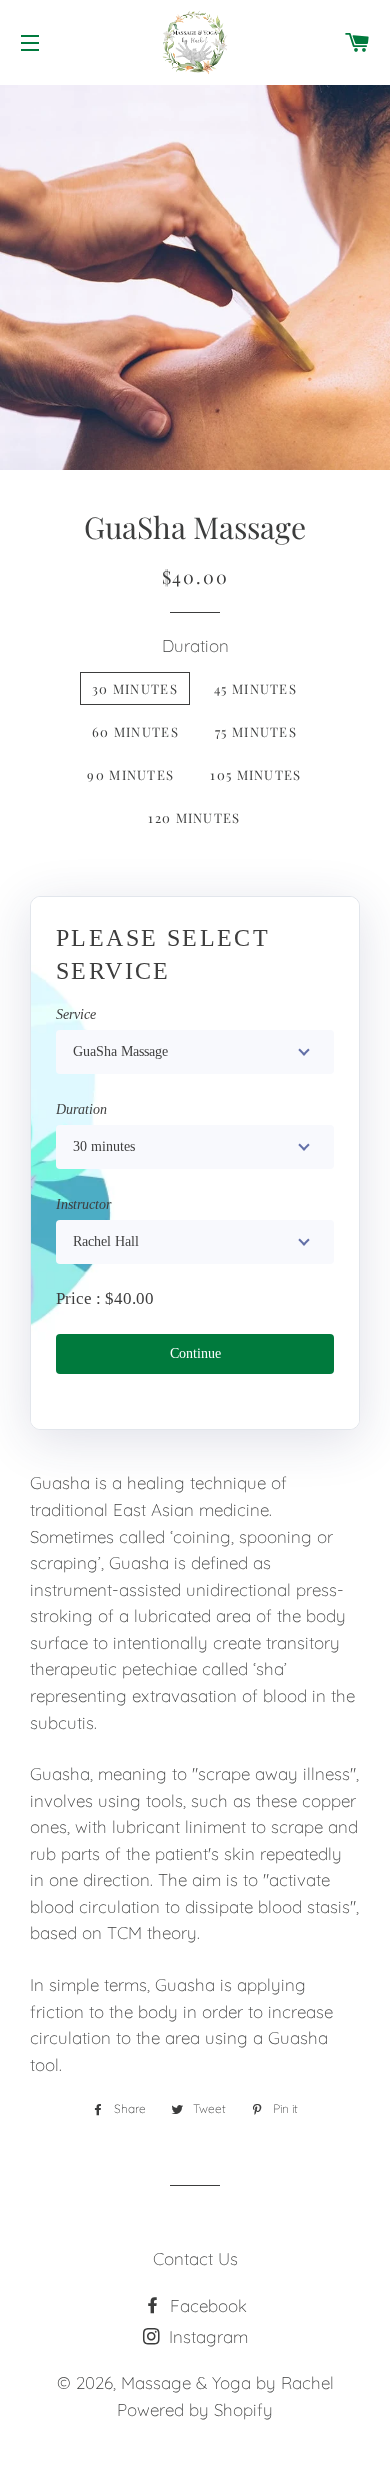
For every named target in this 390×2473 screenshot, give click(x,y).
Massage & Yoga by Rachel (227, 2382)
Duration (195, 645)
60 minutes (135, 731)
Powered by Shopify (195, 2409)
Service (76, 1015)
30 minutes (135, 688)
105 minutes (255, 774)
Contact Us (195, 2258)
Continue (195, 1353)
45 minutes (255, 688)
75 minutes (256, 731)
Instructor (83, 1205)
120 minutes (194, 817)
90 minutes (130, 774)
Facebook (206, 2305)
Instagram (206, 2336)
